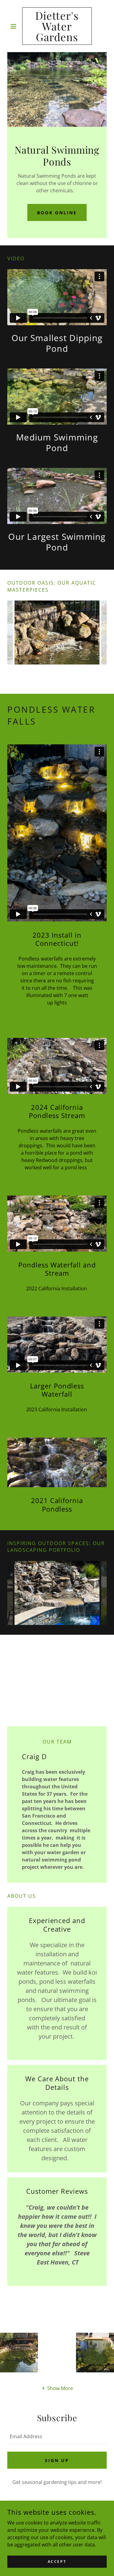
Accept (57, 2562)
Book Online (57, 213)
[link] (57, 26)
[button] (15, 26)
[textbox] (57, 2436)
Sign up (57, 2460)
